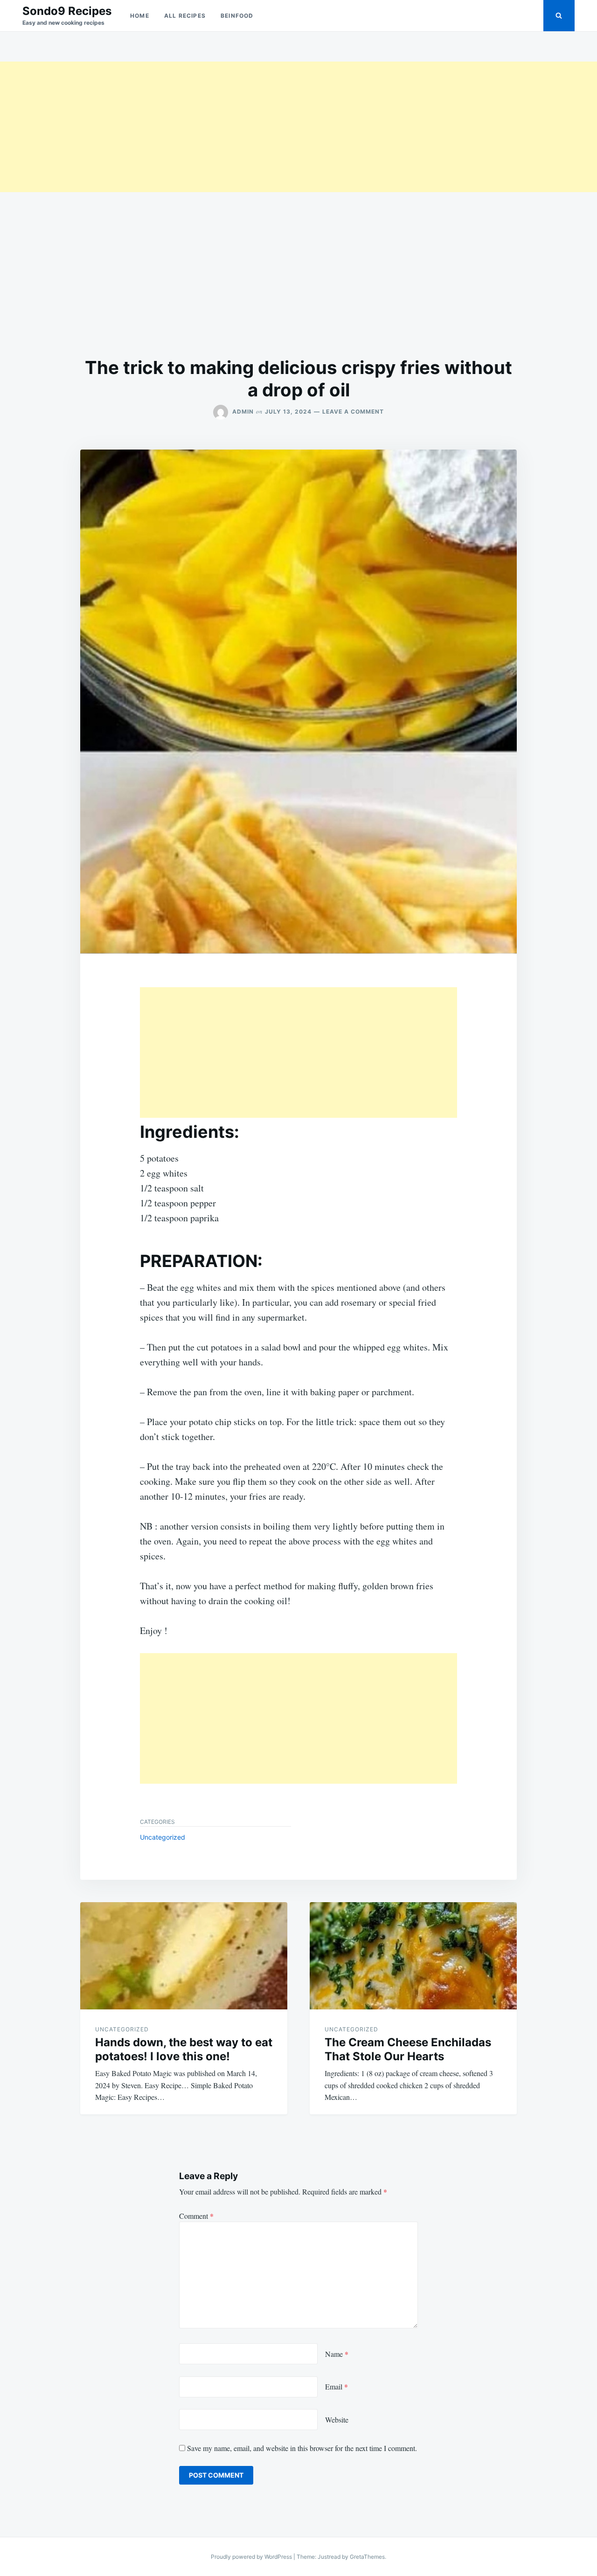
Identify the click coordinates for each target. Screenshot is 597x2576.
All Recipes (185, 16)
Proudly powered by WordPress (252, 2557)
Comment (196, 2216)
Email (337, 2386)
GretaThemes (367, 2557)
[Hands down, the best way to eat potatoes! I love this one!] (184, 1956)
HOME (140, 16)
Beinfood (237, 16)
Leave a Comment (353, 412)
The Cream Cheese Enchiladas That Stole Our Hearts (408, 2049)
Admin (243, 412)
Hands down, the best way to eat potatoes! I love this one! (184, 2049)
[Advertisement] (280, 127)
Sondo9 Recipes (67, 11)
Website (337, 2420)
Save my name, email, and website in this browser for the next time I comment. (302, 2448)
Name (337, 2354)
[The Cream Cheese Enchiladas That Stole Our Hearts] (413, 1956)
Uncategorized (163, 1837)
